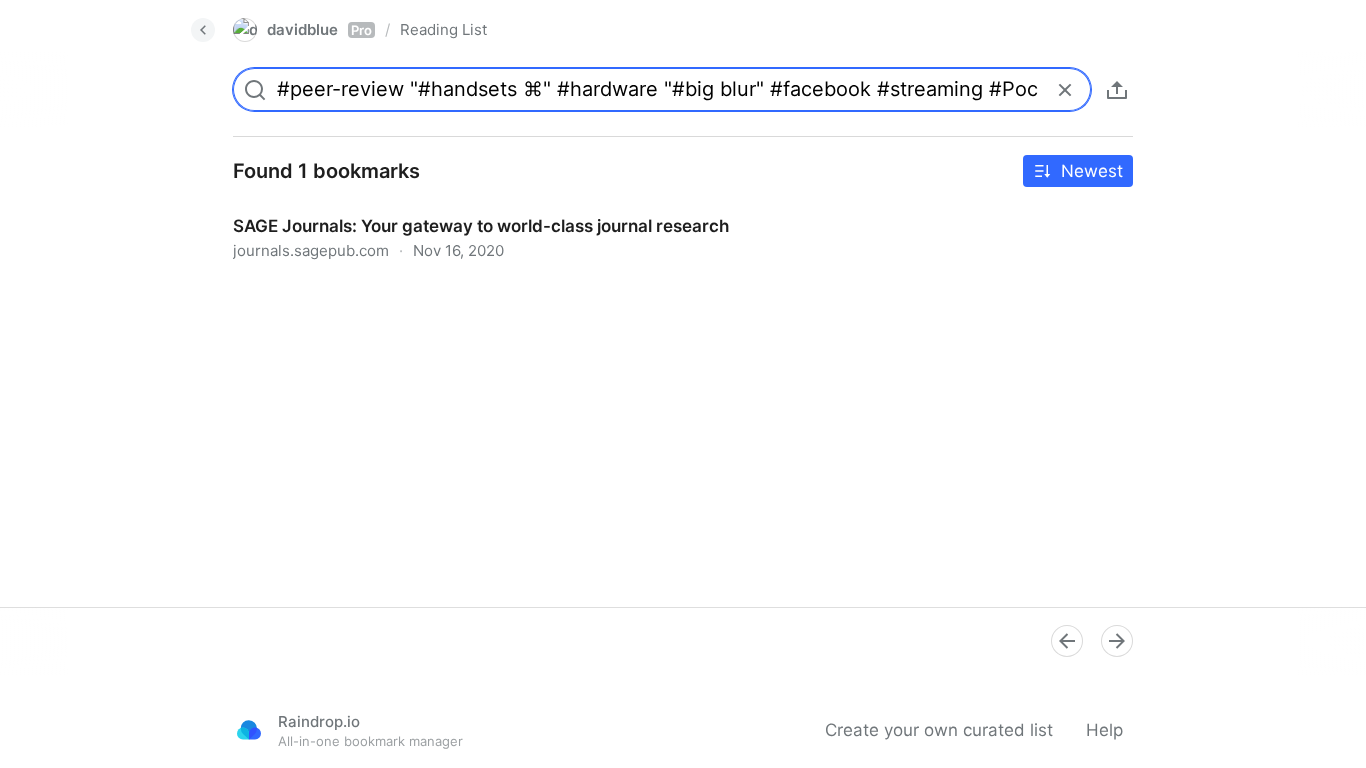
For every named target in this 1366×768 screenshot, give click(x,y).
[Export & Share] (1117, 90)
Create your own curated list (939, 730)
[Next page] (1117, 641)
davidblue (319, 29)
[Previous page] (1067, 641)
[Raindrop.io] (249, 730)
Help (1104, 730)
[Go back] (203, 30)
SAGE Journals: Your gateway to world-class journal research (461, 208)
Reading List (443, 29)
